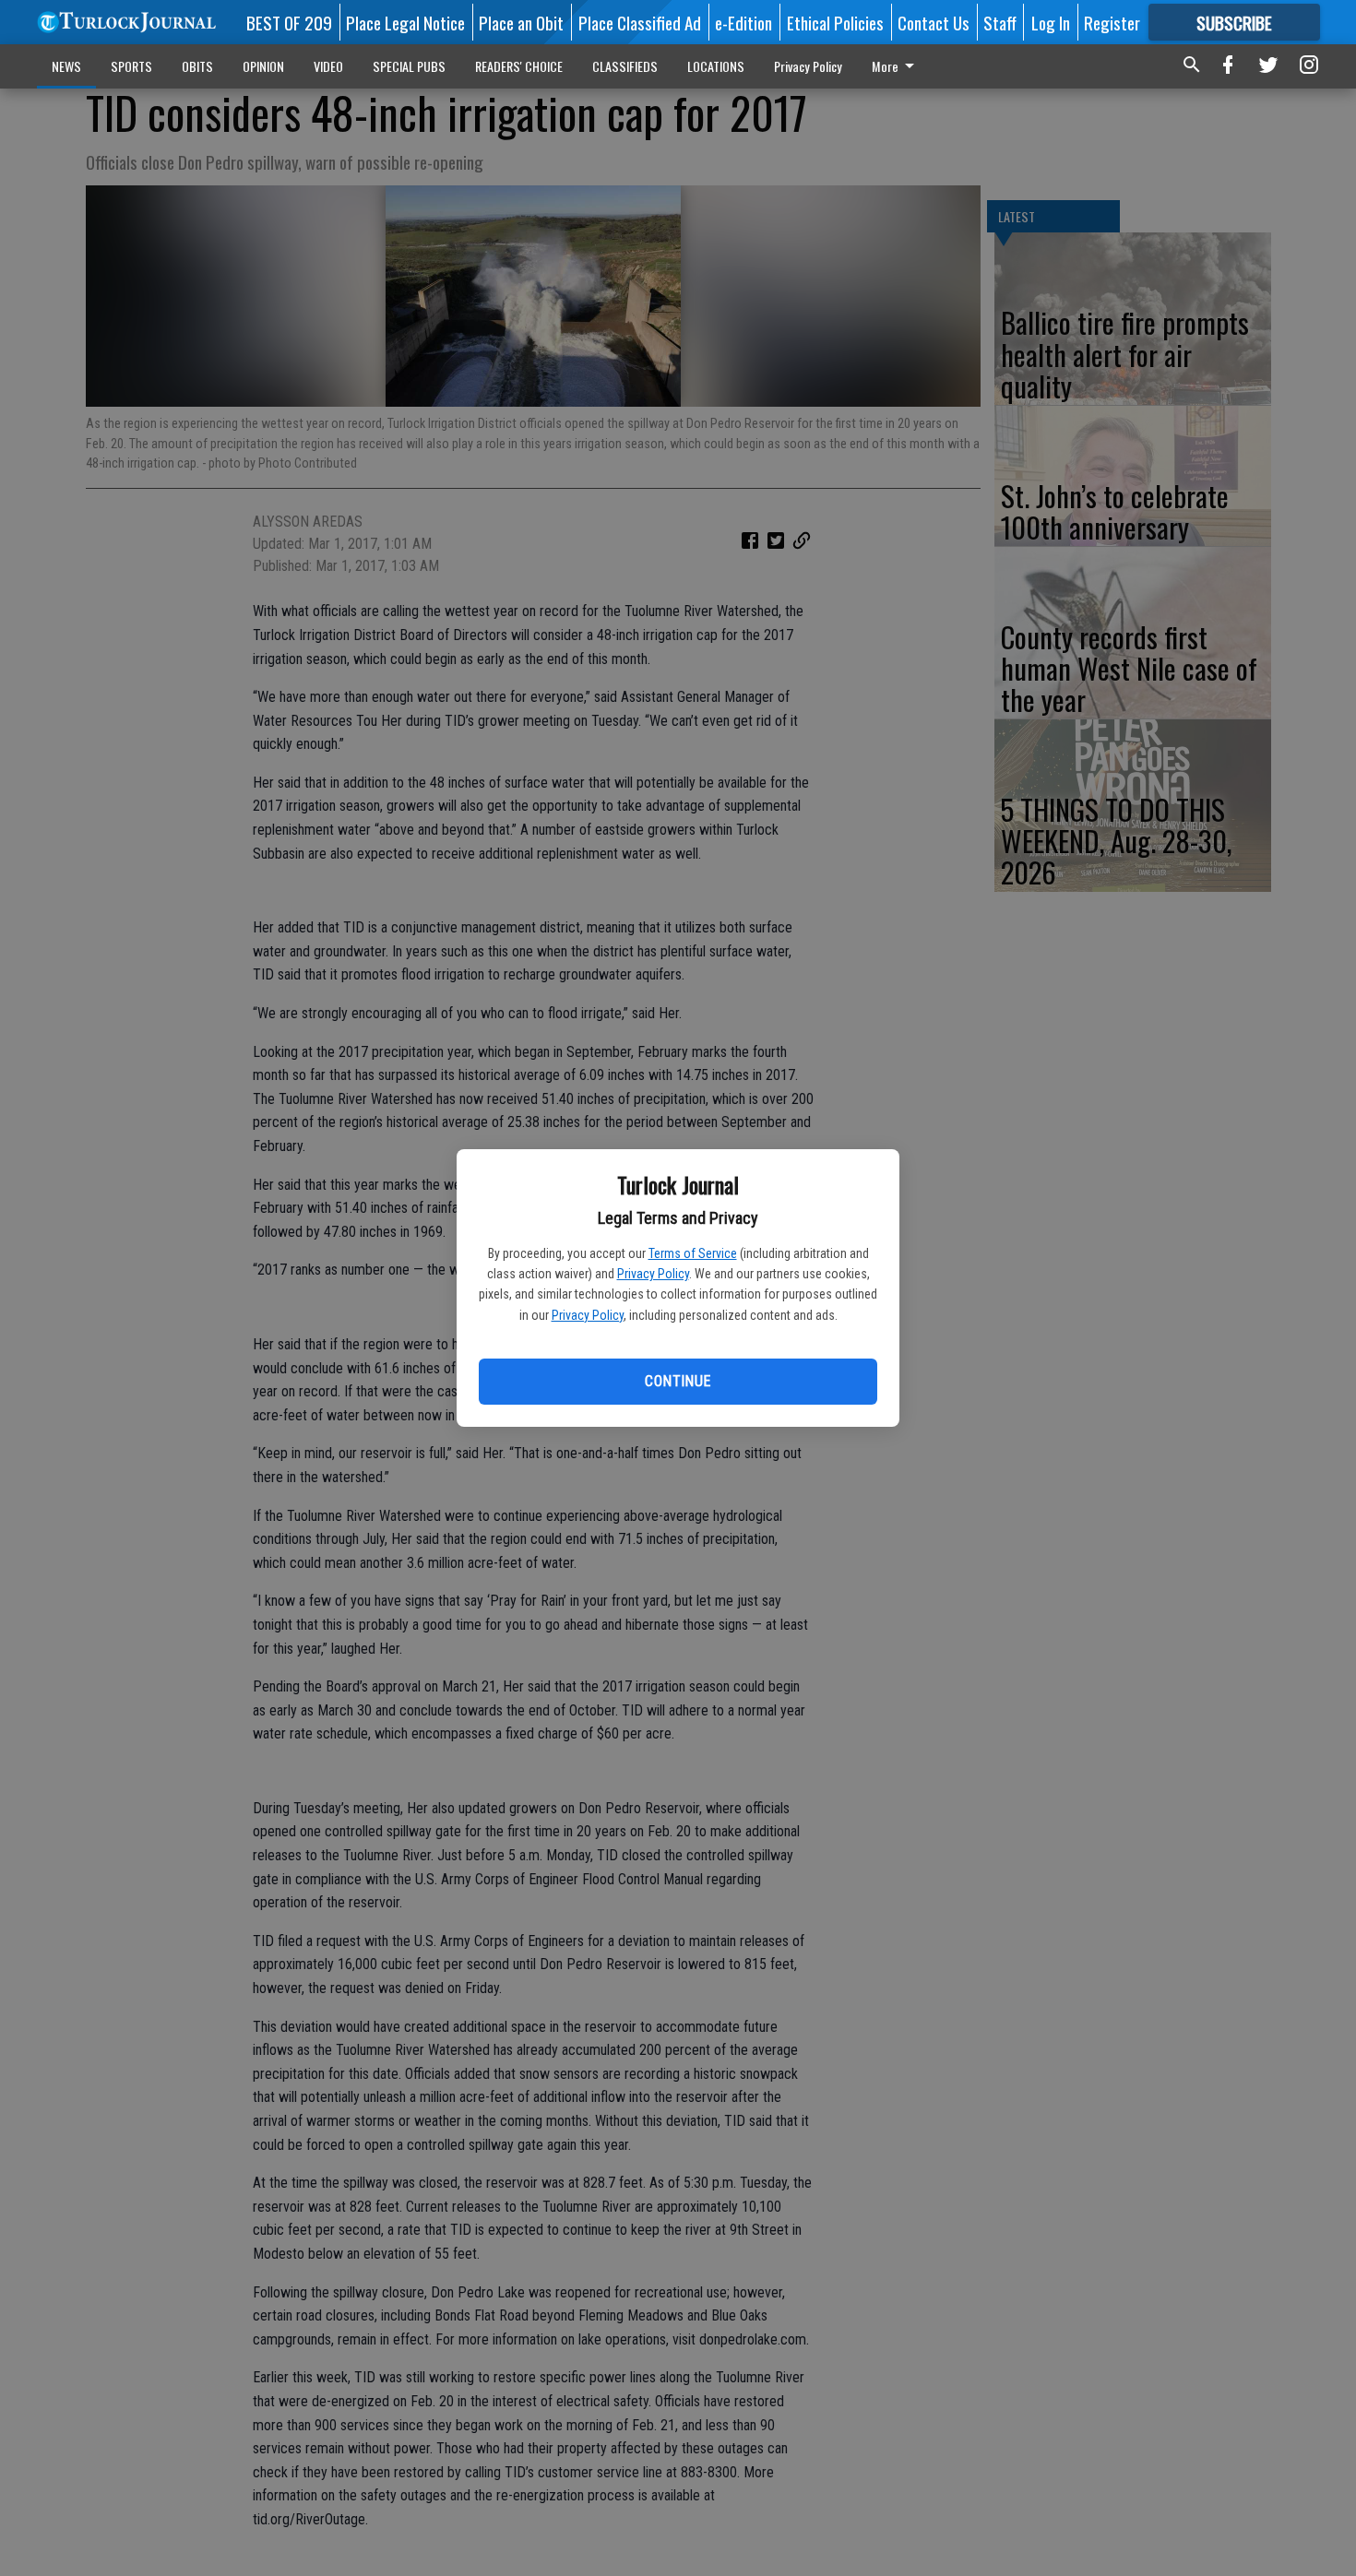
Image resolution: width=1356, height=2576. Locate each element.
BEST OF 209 (289, 22)
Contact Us (934, 22)
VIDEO (328, 66)
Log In (1051, 22)
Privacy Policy (653, 1274)
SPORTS (131, 66)
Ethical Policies (835, 22)
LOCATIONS (716, 66)
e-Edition (743, 22)
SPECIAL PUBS (409, 66)
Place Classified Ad (640, 22)
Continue (678, 1381)
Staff (1000, 22)
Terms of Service (693, 1253)
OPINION (263, 66)
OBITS (197, 66)
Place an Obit (521, 22)
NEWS (66, 66)
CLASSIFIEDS (625, 66)
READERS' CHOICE (519, 66)
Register (1112, 22)
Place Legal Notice (405, 22)
